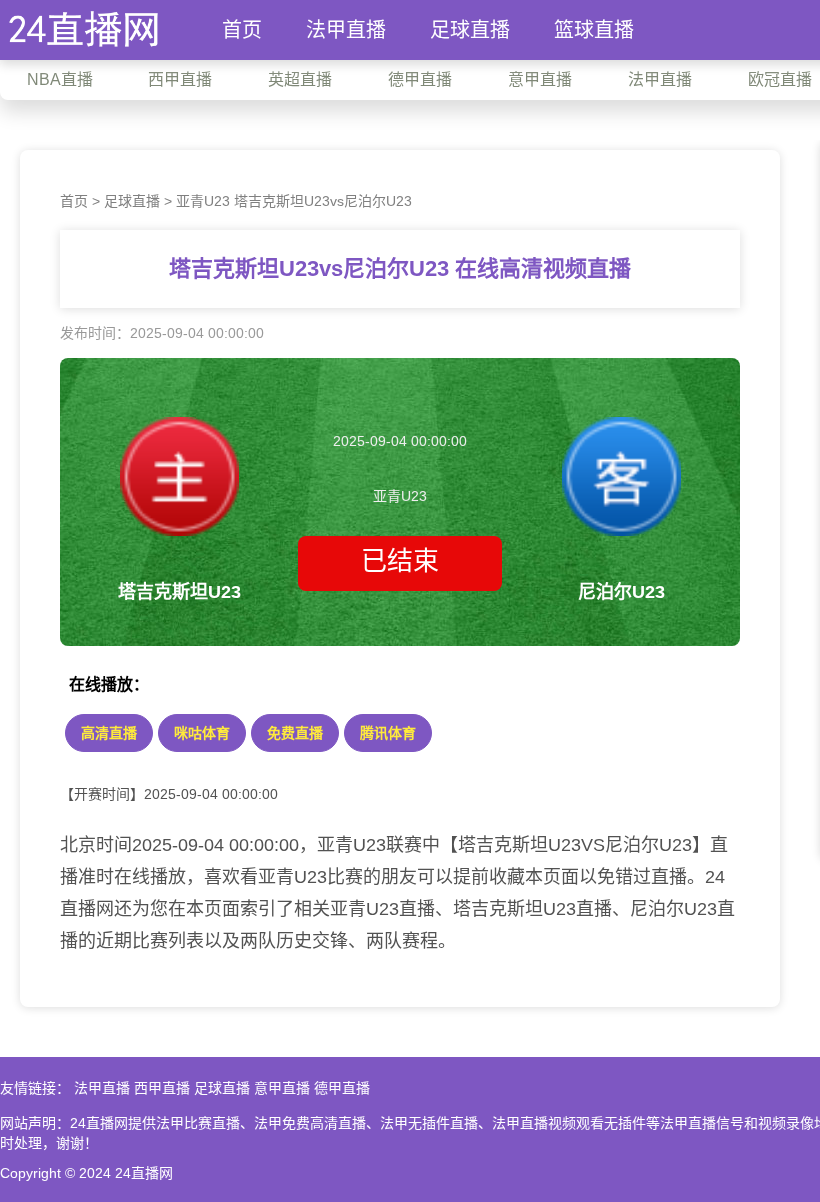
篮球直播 (594, 30)
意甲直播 (282, 1088)
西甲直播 (162, 1088)
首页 (242, 30)
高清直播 (109, 733)
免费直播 (295, 733)
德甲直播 (342, 1088)
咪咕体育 (202, 733)
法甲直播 (346, 30)
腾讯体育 (388, 733)
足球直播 (470, 30)
